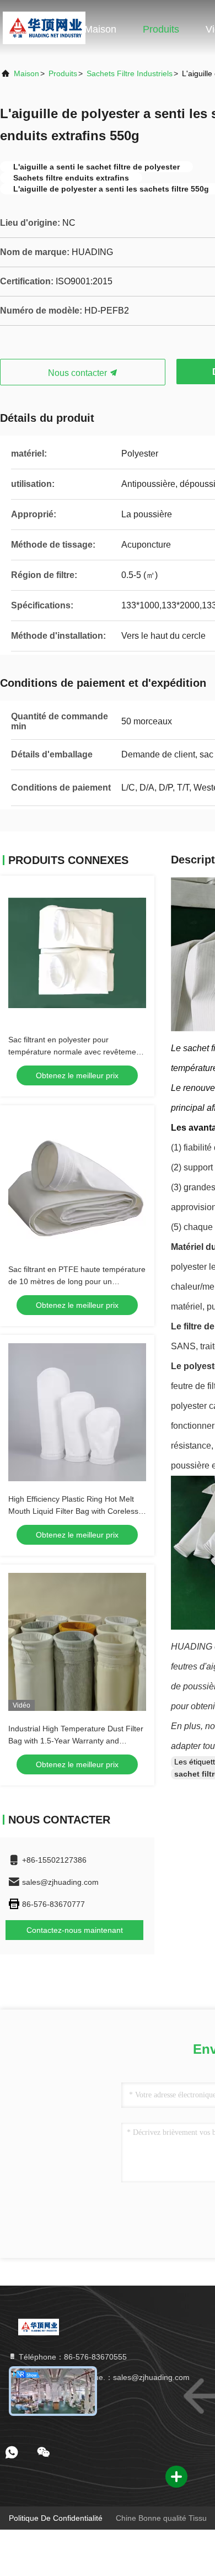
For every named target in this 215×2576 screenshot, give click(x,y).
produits (63, 73)
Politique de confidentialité (56, 2518)
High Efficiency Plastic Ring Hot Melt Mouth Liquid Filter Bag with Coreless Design (73, 1511)
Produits (161, 29)
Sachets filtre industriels (130, 73)
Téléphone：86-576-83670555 (72, 2357)
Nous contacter (79, 373)
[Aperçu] (44, 28)
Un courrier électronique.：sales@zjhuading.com (103, 2377)
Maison (100, 29)
